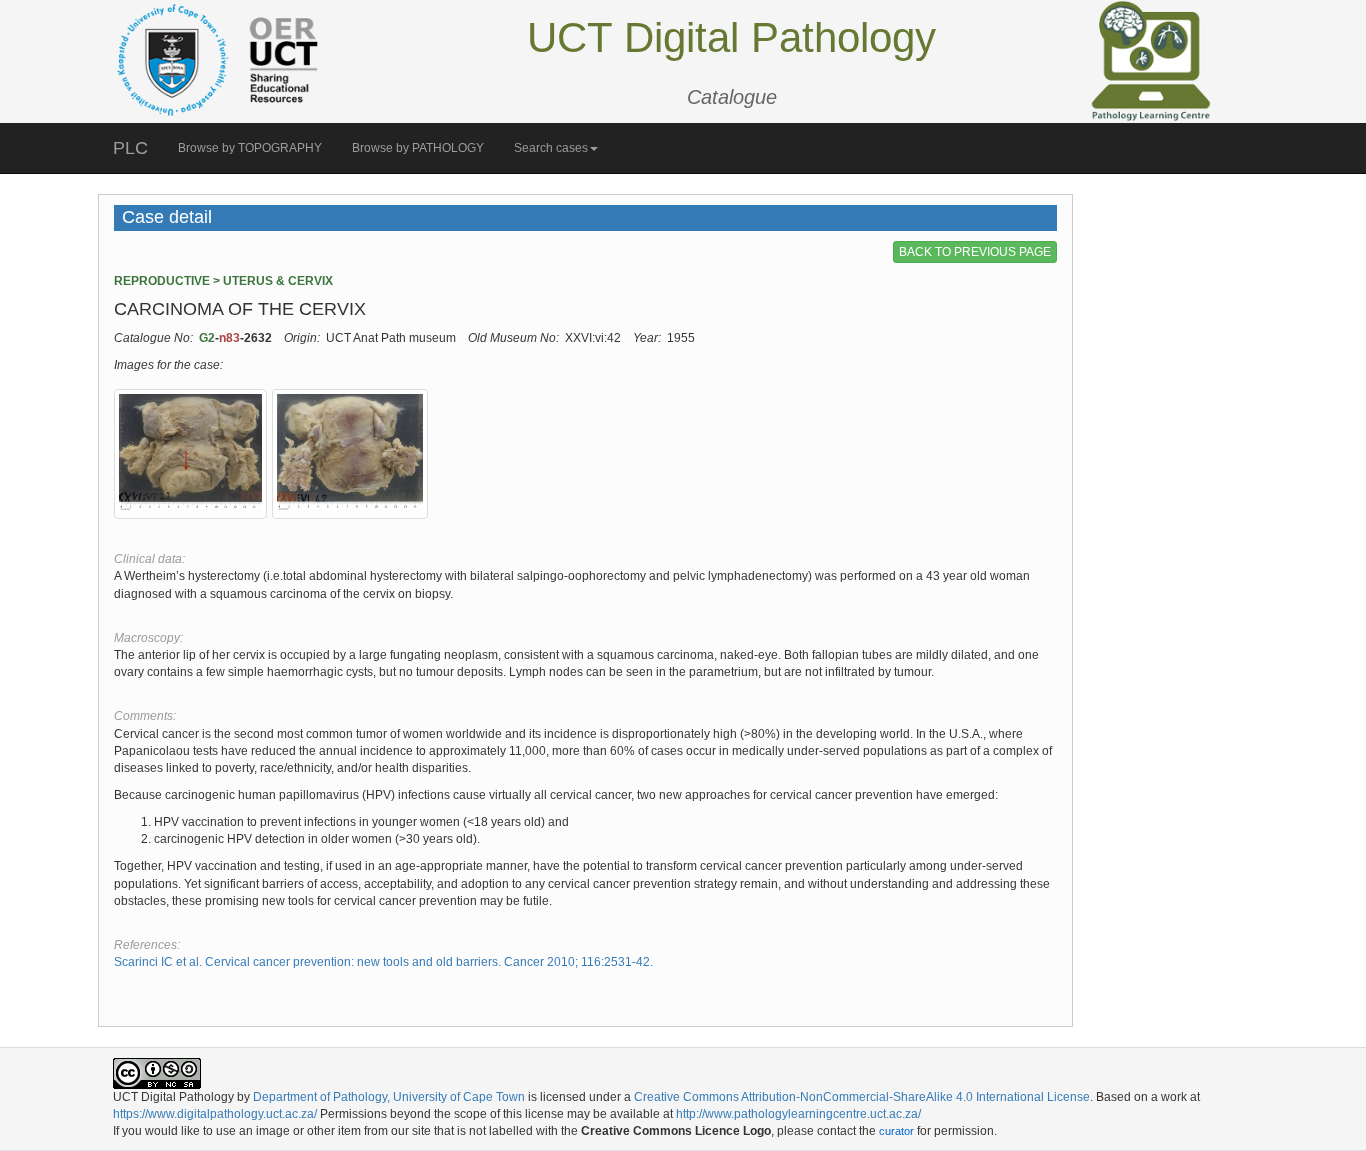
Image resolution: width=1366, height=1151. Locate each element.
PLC (130, 148)
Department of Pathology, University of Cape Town (389, 1097)
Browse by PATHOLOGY (418, 148)
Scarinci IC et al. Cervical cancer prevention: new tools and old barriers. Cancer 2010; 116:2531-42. (383, 962)
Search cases (551, 148)
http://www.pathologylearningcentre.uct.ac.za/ (798, 1114)
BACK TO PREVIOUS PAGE (975, 252)
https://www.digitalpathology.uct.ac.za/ (215, 1114)
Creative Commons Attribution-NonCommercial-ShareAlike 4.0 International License (862, 1097)
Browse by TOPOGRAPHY (250, 148)
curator (896, 1131)
